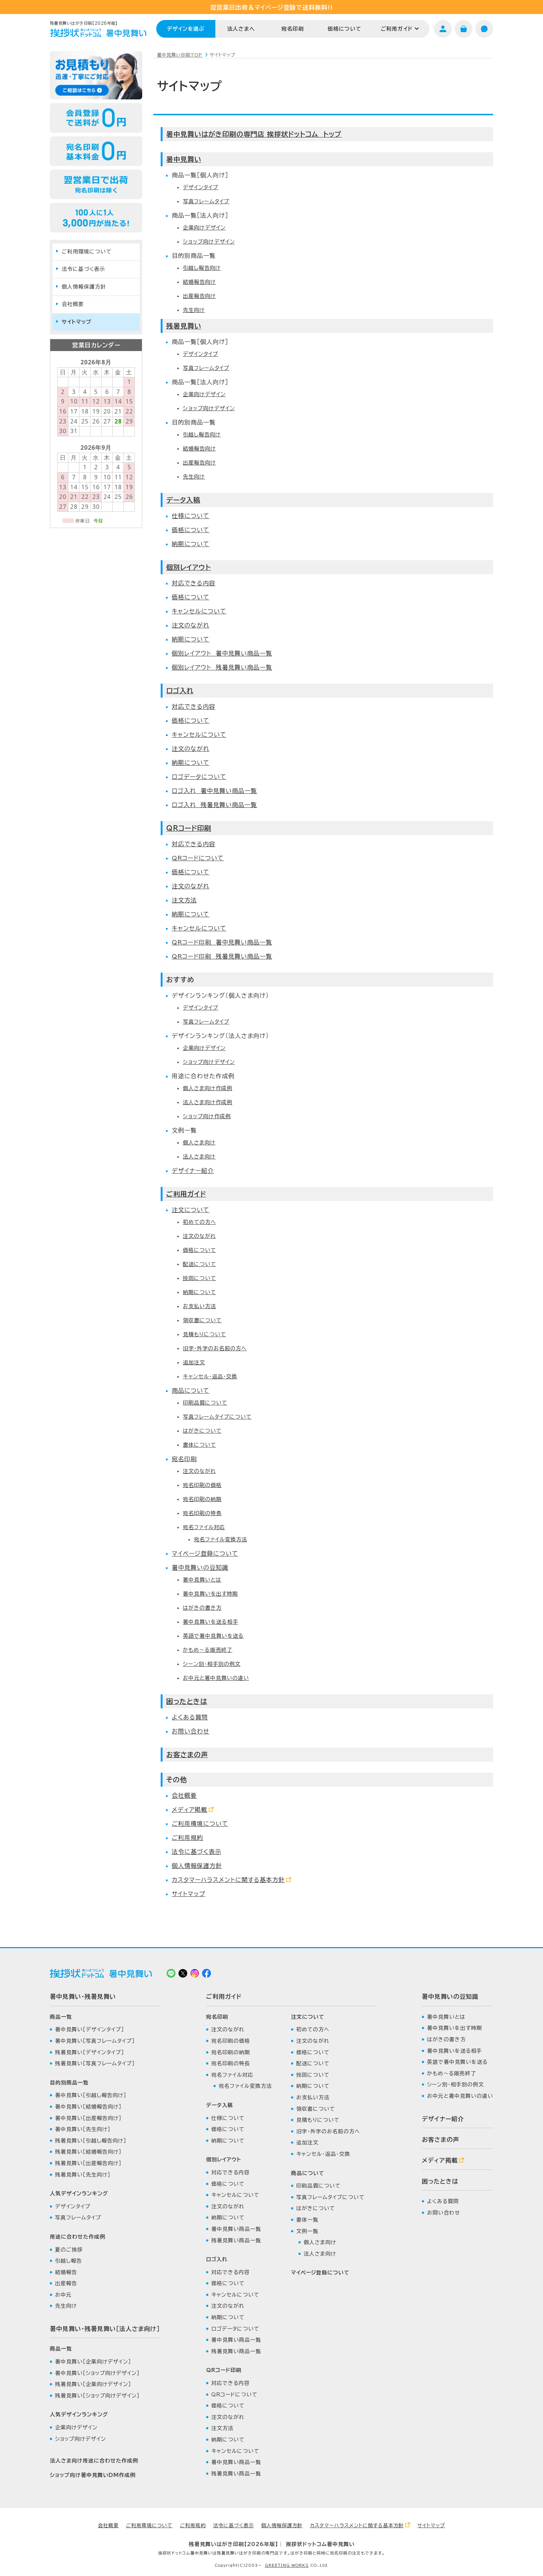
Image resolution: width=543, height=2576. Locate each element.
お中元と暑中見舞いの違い (216, 1678)
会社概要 (184, 1796)
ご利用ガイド (397, 29)
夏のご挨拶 (69, 2250)
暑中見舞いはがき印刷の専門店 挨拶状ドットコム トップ (254, 134)
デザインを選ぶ (186, 29)
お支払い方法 (199, 1306)
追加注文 (194, 1362)
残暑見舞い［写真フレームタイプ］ (95, 2063)
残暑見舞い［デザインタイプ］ (90, 2052)
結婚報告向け (199, 282)
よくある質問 (190, 1717)
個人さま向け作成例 (208, 1088)
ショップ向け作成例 (207, 1116)
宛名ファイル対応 (204, 1527)
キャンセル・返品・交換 (210, 1377)
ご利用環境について (200, 1824)
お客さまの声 (187, 1755)
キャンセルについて (199, 611)
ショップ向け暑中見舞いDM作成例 (93, 2475)
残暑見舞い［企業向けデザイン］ (93, 2384)
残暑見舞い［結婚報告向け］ (88, 2152)
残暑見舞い (184, 326)
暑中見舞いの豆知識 (200, 1568)
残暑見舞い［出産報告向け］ (88, 2163)
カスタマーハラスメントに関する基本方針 (228, 1880)
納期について (191, 544)
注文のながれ (191, 625)
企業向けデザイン (204, 228)
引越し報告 (69, 2261)
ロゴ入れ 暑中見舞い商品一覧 (214, 791)
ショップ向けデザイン (209, 242)
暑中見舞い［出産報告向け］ (88, 2118)
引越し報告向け (202, 268)
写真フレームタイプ (206, 201)
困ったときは (187, 1701)
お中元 (63, 2295)
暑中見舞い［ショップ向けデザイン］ (97, 2373)
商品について (191, 1391)
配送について (199, 1264)
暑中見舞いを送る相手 (211, 1622)
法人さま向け (199, 1157)
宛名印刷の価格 (202, 1485)
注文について (191, 1210)
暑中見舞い (184, 159)
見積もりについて (204, 1334)
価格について (344, 29)
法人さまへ (241, 29)
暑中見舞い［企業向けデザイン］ (93, 2362)
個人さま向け (199, 1143)
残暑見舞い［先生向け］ (83, 2175)
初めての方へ (199, 1222)
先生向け (194, 310)
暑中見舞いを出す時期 (210, 1594)
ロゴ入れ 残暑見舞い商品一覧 (214, 805)
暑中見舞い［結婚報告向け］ (88, 2107)
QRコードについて (198, 858)
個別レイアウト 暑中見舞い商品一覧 (222, 653)
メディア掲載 (189, 1810)
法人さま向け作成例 (208, 1102)
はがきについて (202, 1431)
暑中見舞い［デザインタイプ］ (90, 2029)
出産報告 (66, 2283)
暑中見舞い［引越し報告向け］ (91, 2095)
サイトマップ (189, 1894)
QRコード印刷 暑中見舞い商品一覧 (222, 942)
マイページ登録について (205, 1554)
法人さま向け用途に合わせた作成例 (94, 2461)
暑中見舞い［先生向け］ (83, 2129)
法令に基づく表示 (197, 1852)
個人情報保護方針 (197, 1866)
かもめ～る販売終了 (208, 1650)
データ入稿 (183, 500)
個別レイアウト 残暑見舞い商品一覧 (222, 667)
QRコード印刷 (189, 828)
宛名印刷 (293, 29)
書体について (199, 1445)
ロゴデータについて (199, 777)
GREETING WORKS (287, 2565)
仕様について (191, 516)
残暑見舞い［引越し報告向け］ (91, 2141)
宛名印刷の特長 (202, 1513)
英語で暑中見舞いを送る (213, 1636)
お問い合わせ (191, 1731)
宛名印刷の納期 (202, 1499)
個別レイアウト (189, 567)
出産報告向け (199, 296)
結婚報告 (66, 2272)
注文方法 (184, 900)
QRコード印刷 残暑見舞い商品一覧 (222, 956)
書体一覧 (307, 2220)
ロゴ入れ (180, 691)
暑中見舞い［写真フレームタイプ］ (95, 2041)
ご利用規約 (187, 1838)
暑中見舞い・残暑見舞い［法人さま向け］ (105, 2329)
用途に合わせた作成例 (78, 2237)
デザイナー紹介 (193, 1171)
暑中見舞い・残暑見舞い (83, 1997)
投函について (199, 1278)
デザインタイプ (201, 187)
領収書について (202, 1320)
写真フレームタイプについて (217, 1417)
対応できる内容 (194, 583)
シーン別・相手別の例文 (212, 1664)
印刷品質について (205, 1403)
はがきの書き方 (202, 1608)
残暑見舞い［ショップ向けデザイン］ (97, 2396)
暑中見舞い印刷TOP (180, 55)
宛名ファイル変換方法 (221, 1539)
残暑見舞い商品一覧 (236, 2240)
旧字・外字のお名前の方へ (215, 1348)
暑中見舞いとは (202, 1580)
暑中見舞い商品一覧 (236, 2229)
